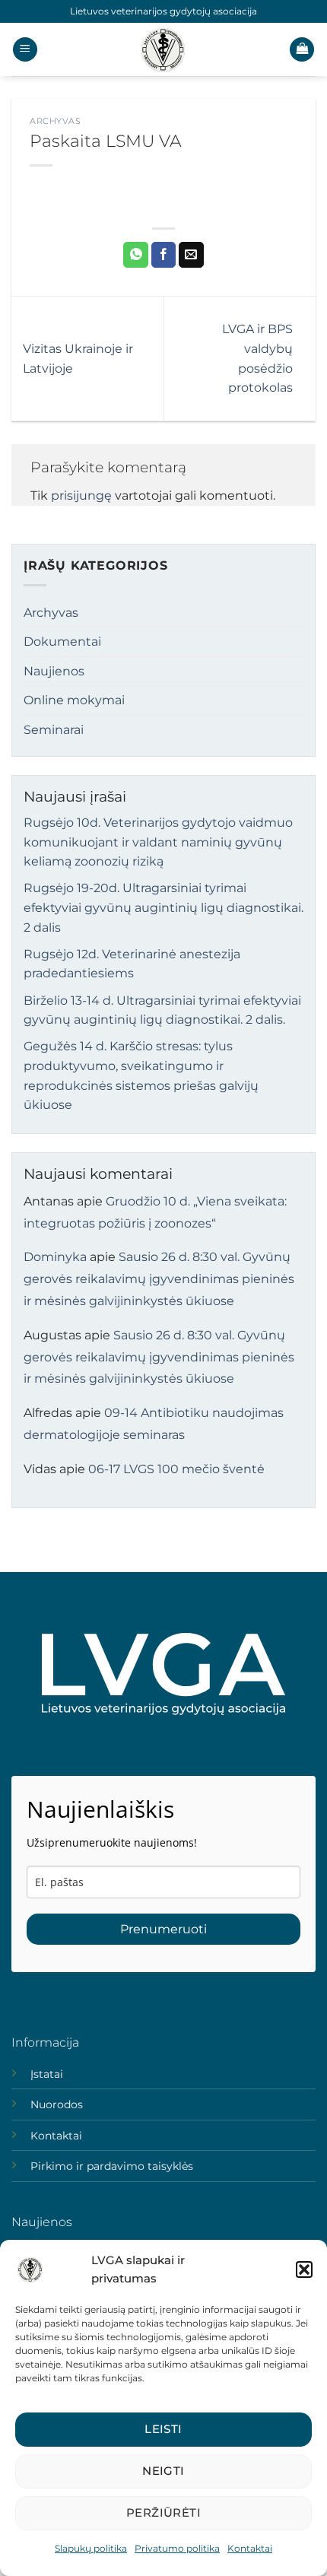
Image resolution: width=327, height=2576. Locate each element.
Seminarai (54, 730)
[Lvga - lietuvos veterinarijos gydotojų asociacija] (163, 49)
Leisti (163, 2429)
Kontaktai (250, 2548)
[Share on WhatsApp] (136, 255)
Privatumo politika (177, 2548)
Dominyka (55, 1257)
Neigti (163, 2471)
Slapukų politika (91, 2548)
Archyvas (55, 121)
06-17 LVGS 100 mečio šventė (176, 1469)
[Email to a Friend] (191, 255)
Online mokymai (74, 700)
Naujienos (54, 671)
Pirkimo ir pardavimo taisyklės (112, 2166)
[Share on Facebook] (164, 255)
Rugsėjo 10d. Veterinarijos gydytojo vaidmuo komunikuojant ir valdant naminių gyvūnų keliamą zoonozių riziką (158, 842)
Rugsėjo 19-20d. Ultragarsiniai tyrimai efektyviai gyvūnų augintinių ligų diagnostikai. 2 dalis (163, 907)
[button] (304, 2269)
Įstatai (47, 2074)
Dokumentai (62, 642)
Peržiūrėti (164, 2512)
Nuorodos (57, 2104)
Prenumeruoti (163, 1929)
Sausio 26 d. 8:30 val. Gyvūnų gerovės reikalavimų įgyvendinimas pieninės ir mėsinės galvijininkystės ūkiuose (159, 1279)
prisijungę (81, 496)
